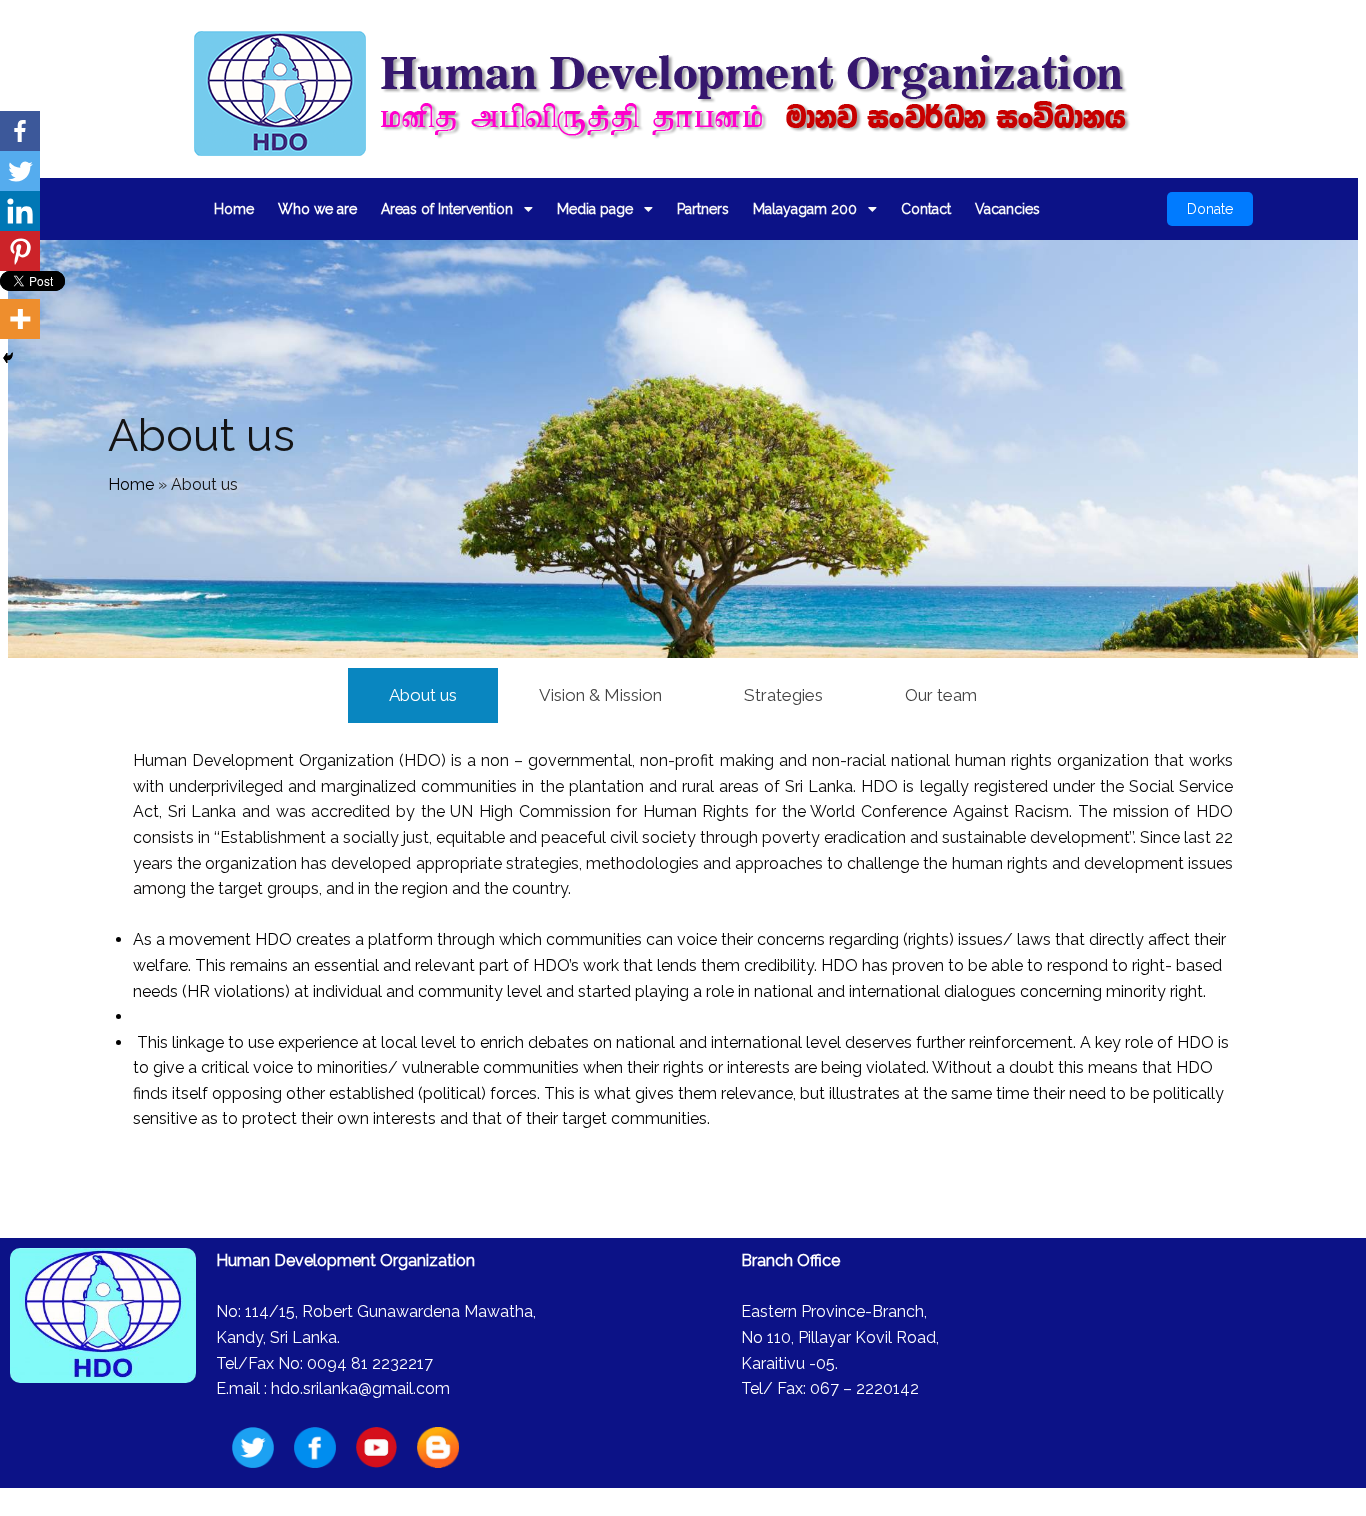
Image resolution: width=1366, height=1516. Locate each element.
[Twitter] (20, 171)
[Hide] (8, 358)
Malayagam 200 (805, 209)
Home (234, 209)
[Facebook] (20, 131)
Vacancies (1007, 209)
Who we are (317, 209)
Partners (703, 209)
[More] (20, 319)
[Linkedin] (20, 211)
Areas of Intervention (447, 209)
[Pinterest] (20, 251)
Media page (595, 209)
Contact (926, 209)
